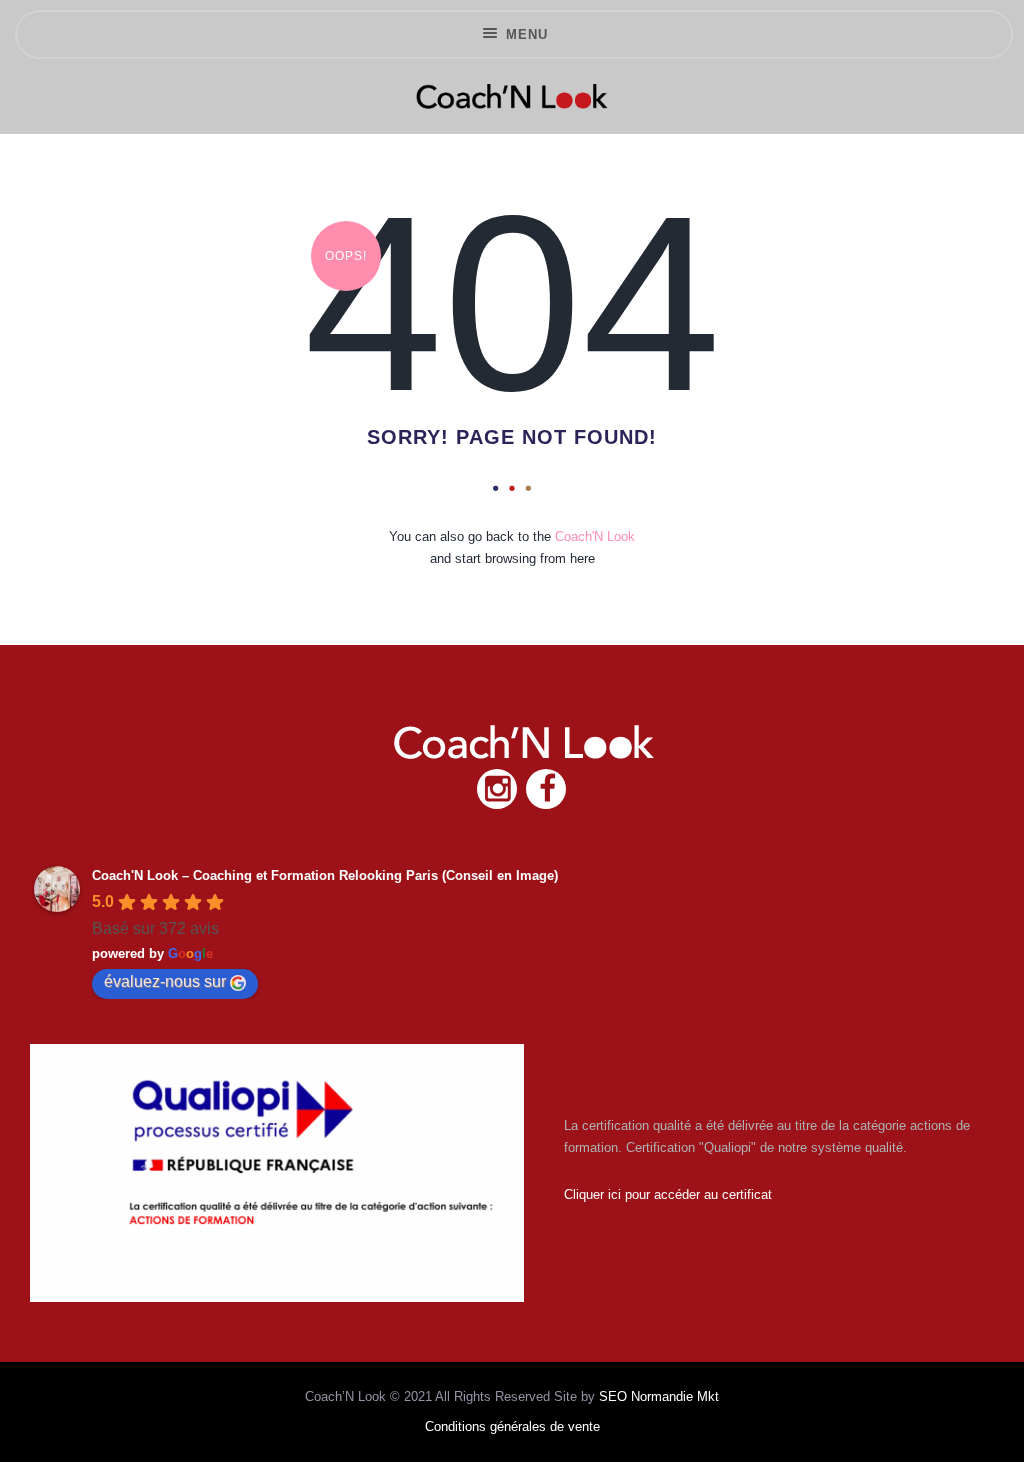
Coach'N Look (595, 536)
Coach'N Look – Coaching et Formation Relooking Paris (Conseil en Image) (325, 875)
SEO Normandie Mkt (659, 1396)
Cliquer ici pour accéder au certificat (668, 1194)
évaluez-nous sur (165, 981)
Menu (527, 34)
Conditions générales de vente (512, 1426)
